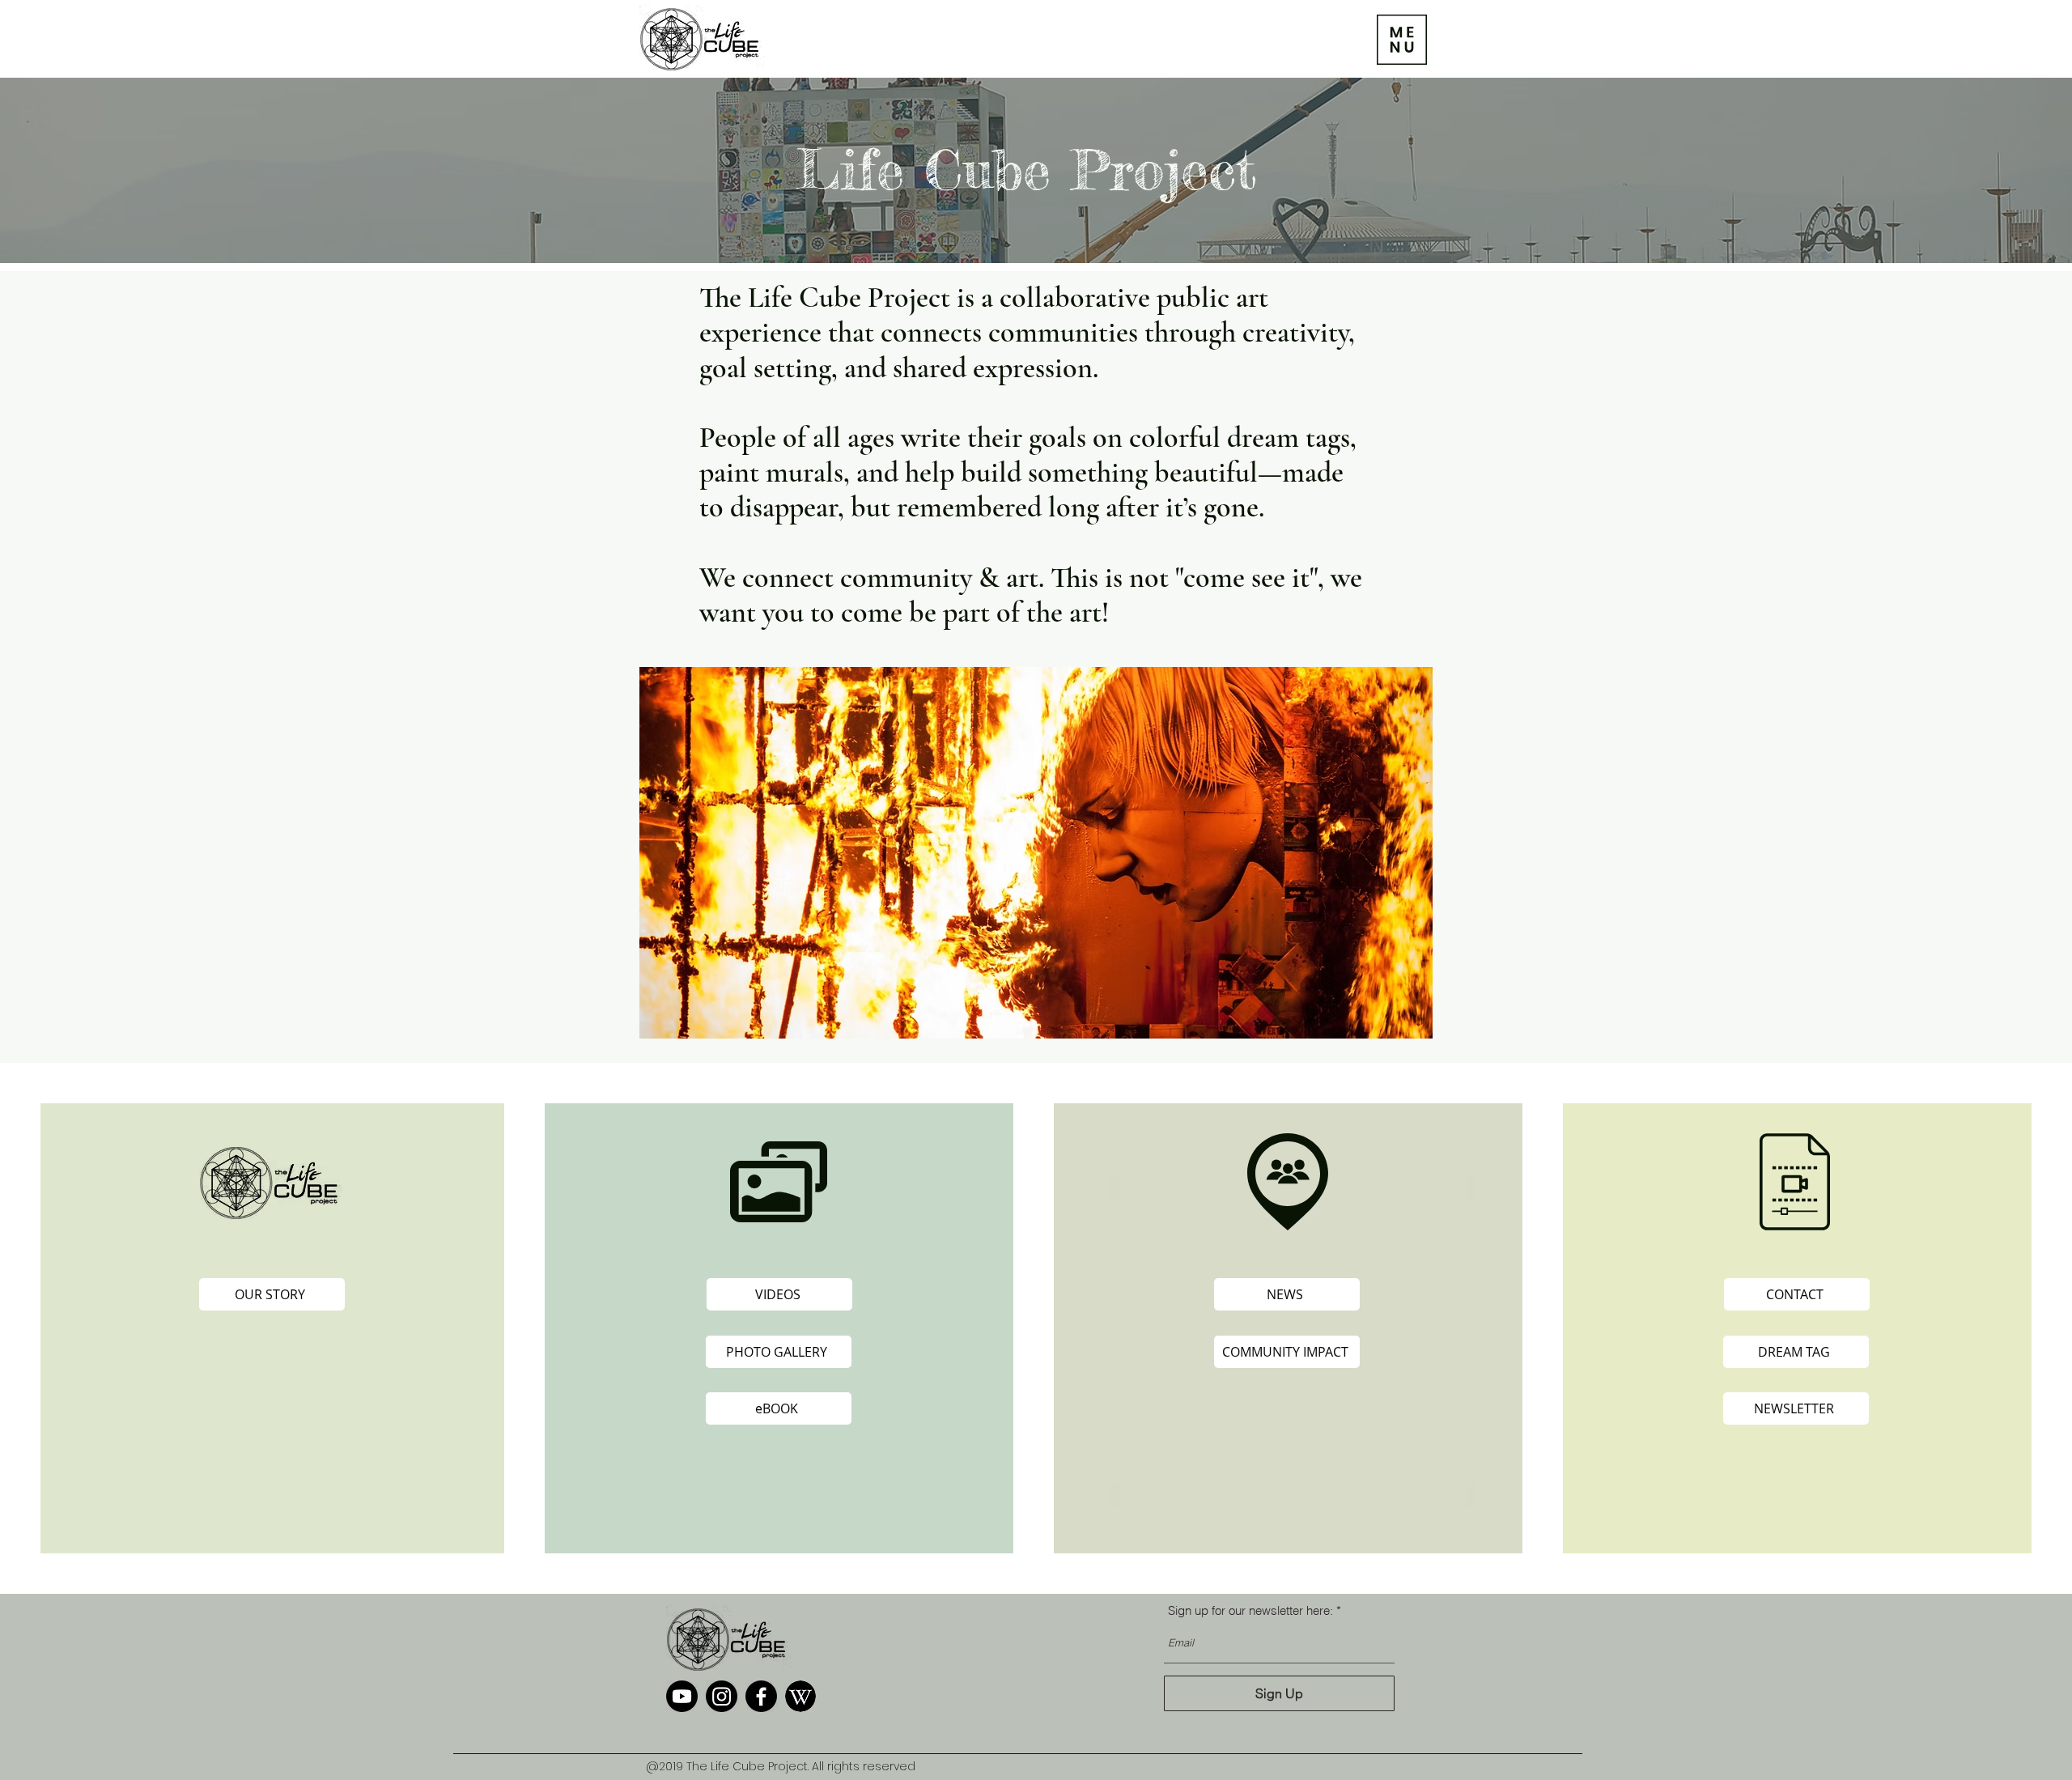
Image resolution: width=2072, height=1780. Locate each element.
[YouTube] (682, 1696)
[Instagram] (722, 1696)
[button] (1402, 40)
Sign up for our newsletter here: (1250, 1610)
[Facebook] (761, 1696)
